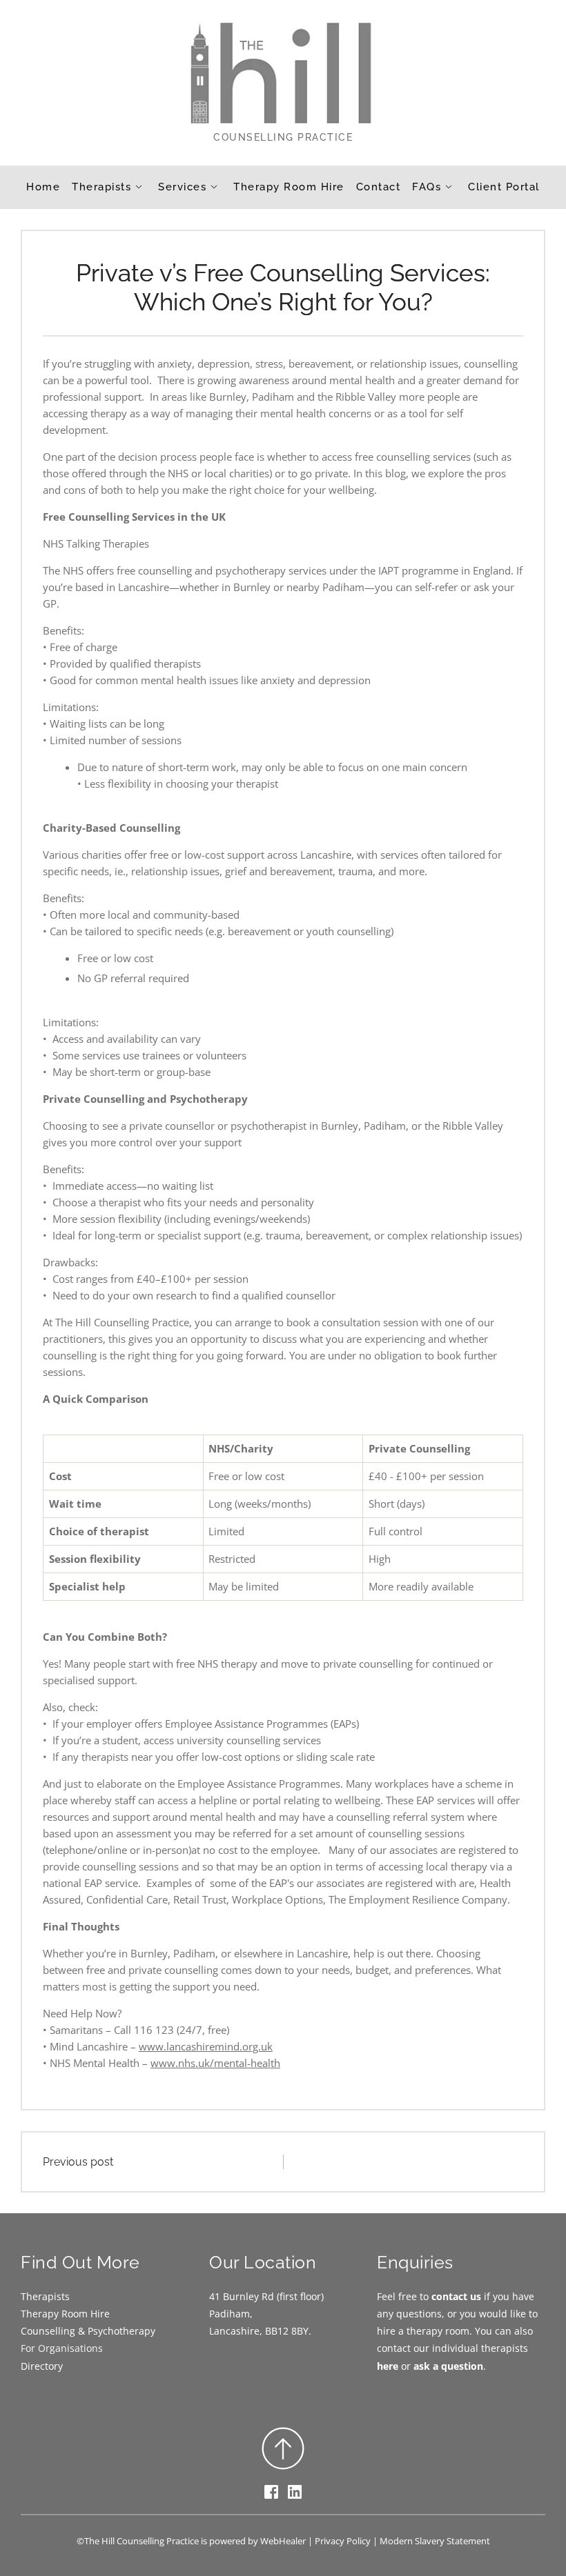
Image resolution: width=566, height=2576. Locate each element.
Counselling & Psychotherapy (88, 2331)
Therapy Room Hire (65, 2314)
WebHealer (283, 2541)
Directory (42, 2366)
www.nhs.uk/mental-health (215, 2063)
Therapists (45, 2296)
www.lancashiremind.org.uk (206, 2046)
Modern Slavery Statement (435, 2541)
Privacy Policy (343, 2541)
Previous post (78, 2162)
